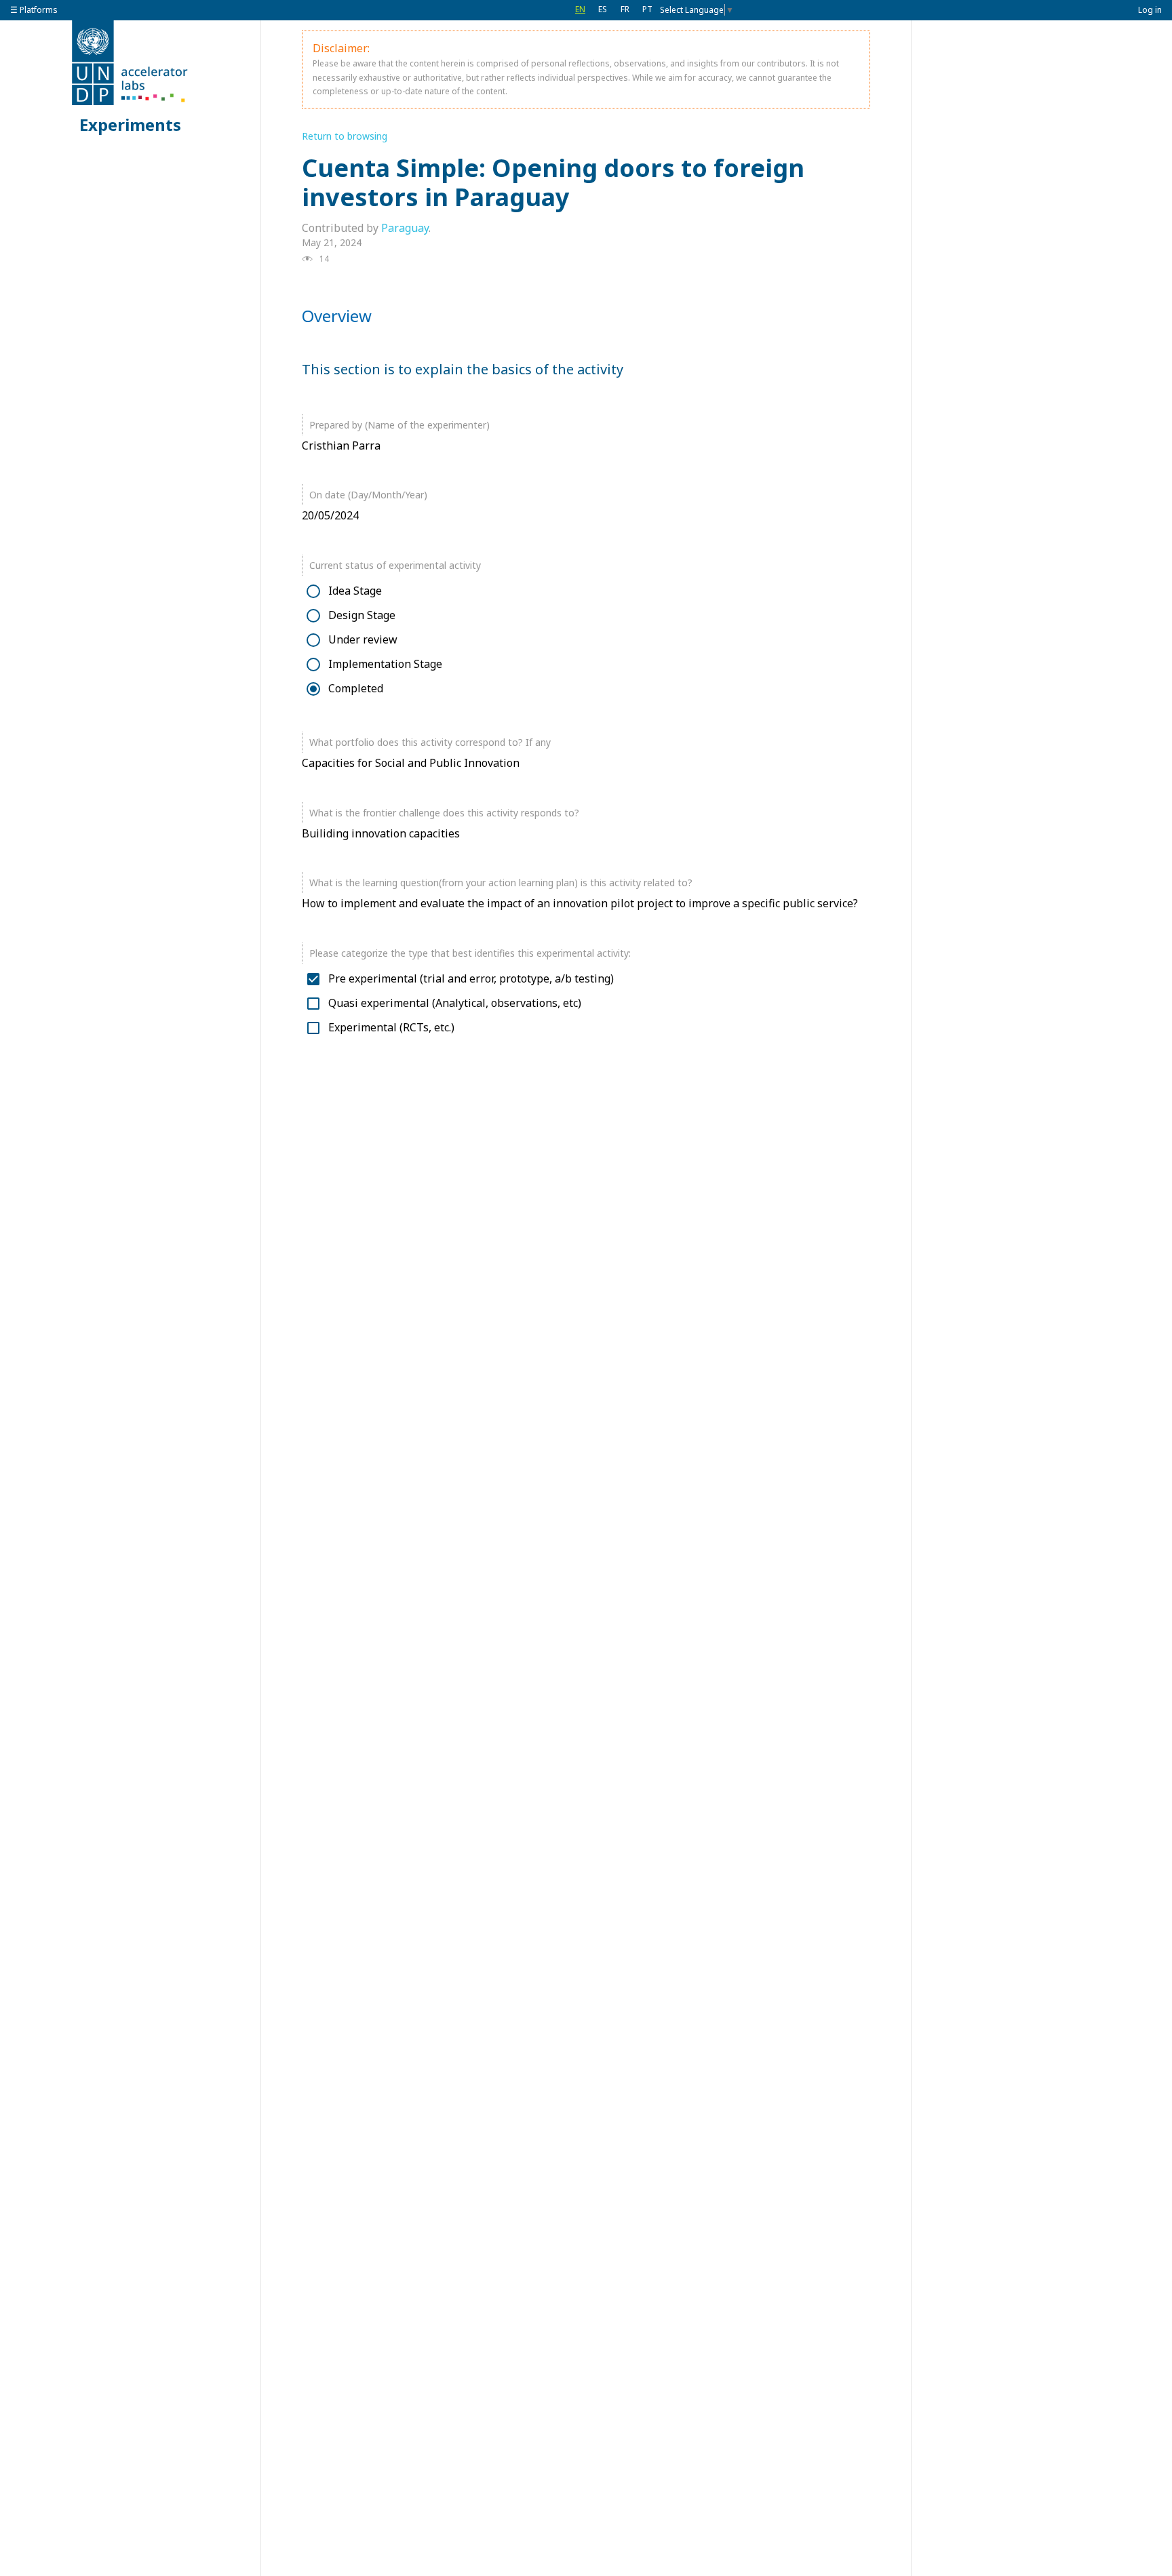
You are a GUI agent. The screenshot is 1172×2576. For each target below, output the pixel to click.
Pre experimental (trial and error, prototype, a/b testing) (471, 979)
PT (647, 9)
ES (603, 9)
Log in (1150, 10)
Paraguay (405, 228)
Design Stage (362, 615)
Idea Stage (355, 591)
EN (580, 9)
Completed (356, 689)
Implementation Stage (385, 664)
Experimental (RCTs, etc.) (391, 1028)
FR (625, 9)
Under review (363, 640)
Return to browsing (345, 136)
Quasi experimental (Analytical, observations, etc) (455, 1003)
